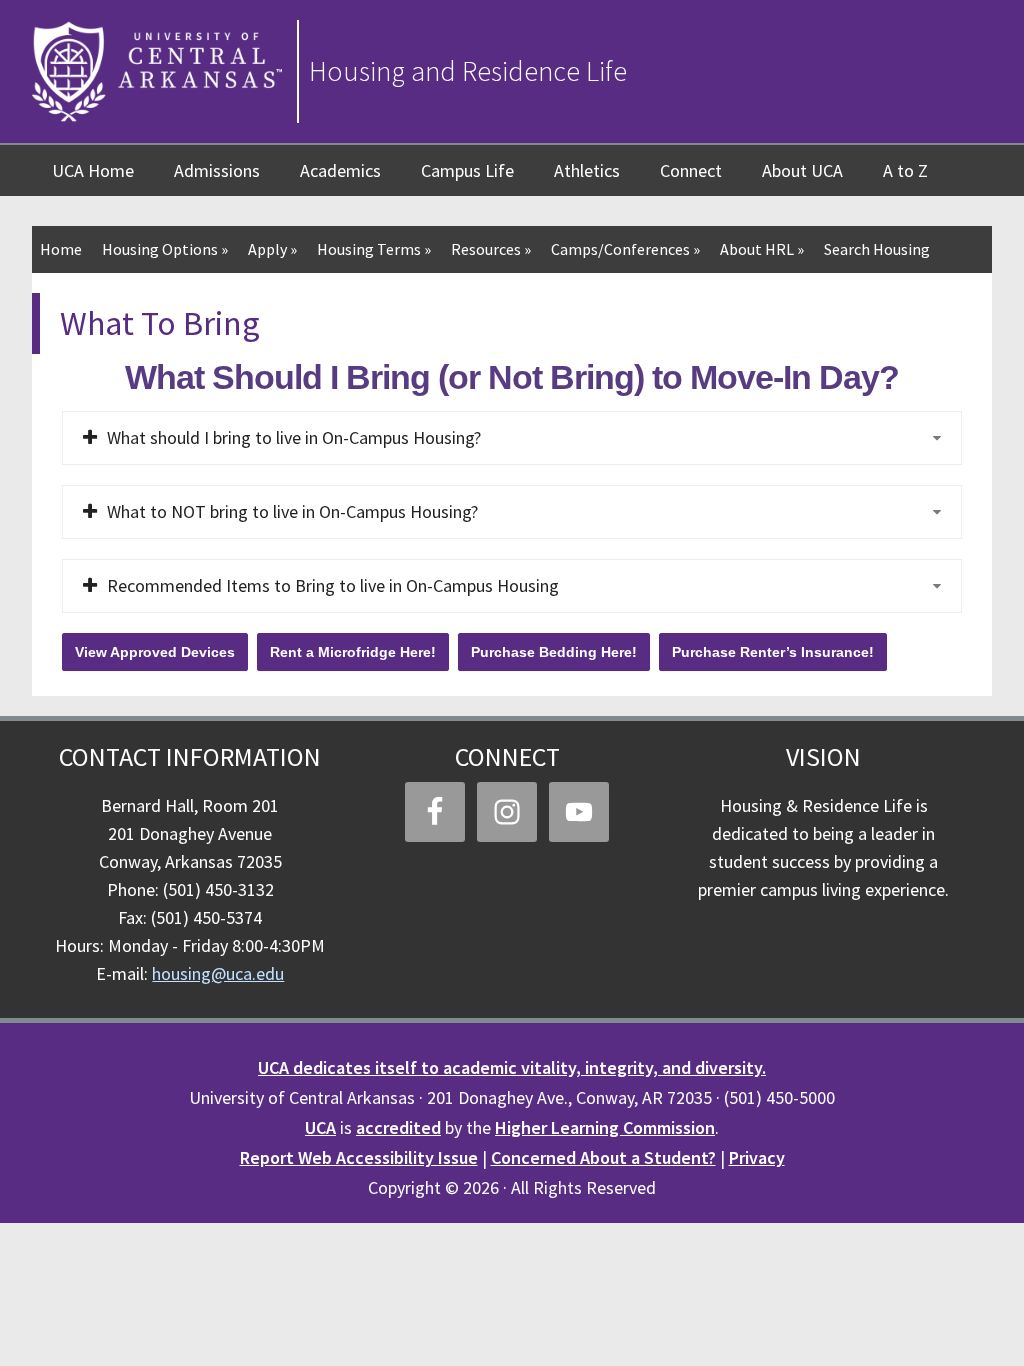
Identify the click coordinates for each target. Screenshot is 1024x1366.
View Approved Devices (155, 652)
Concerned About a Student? (603, 1157)
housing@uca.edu (218, 973)
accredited (398, 1127)
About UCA (802, 170)
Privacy (757, 1157)
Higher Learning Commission (605, 1127)
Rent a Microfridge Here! (353, 652)
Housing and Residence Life (468, 71)
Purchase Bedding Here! (554, 652)
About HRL (762, 249)
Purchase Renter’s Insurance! (773, 652)
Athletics (587, 170)
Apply (272, 249)
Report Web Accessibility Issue (359, 1157)
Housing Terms (374, 249)
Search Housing (877, 249)
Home (61, 249)
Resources (491, 249)
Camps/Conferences (625, 249)
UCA (320, 1127)
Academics (340, 170)
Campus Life (467, 170)
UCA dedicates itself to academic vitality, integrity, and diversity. (512, 1067)
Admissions (217, 170)
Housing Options (165, 249)
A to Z (905, 170)
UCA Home (93, 170)
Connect (691, 170)
